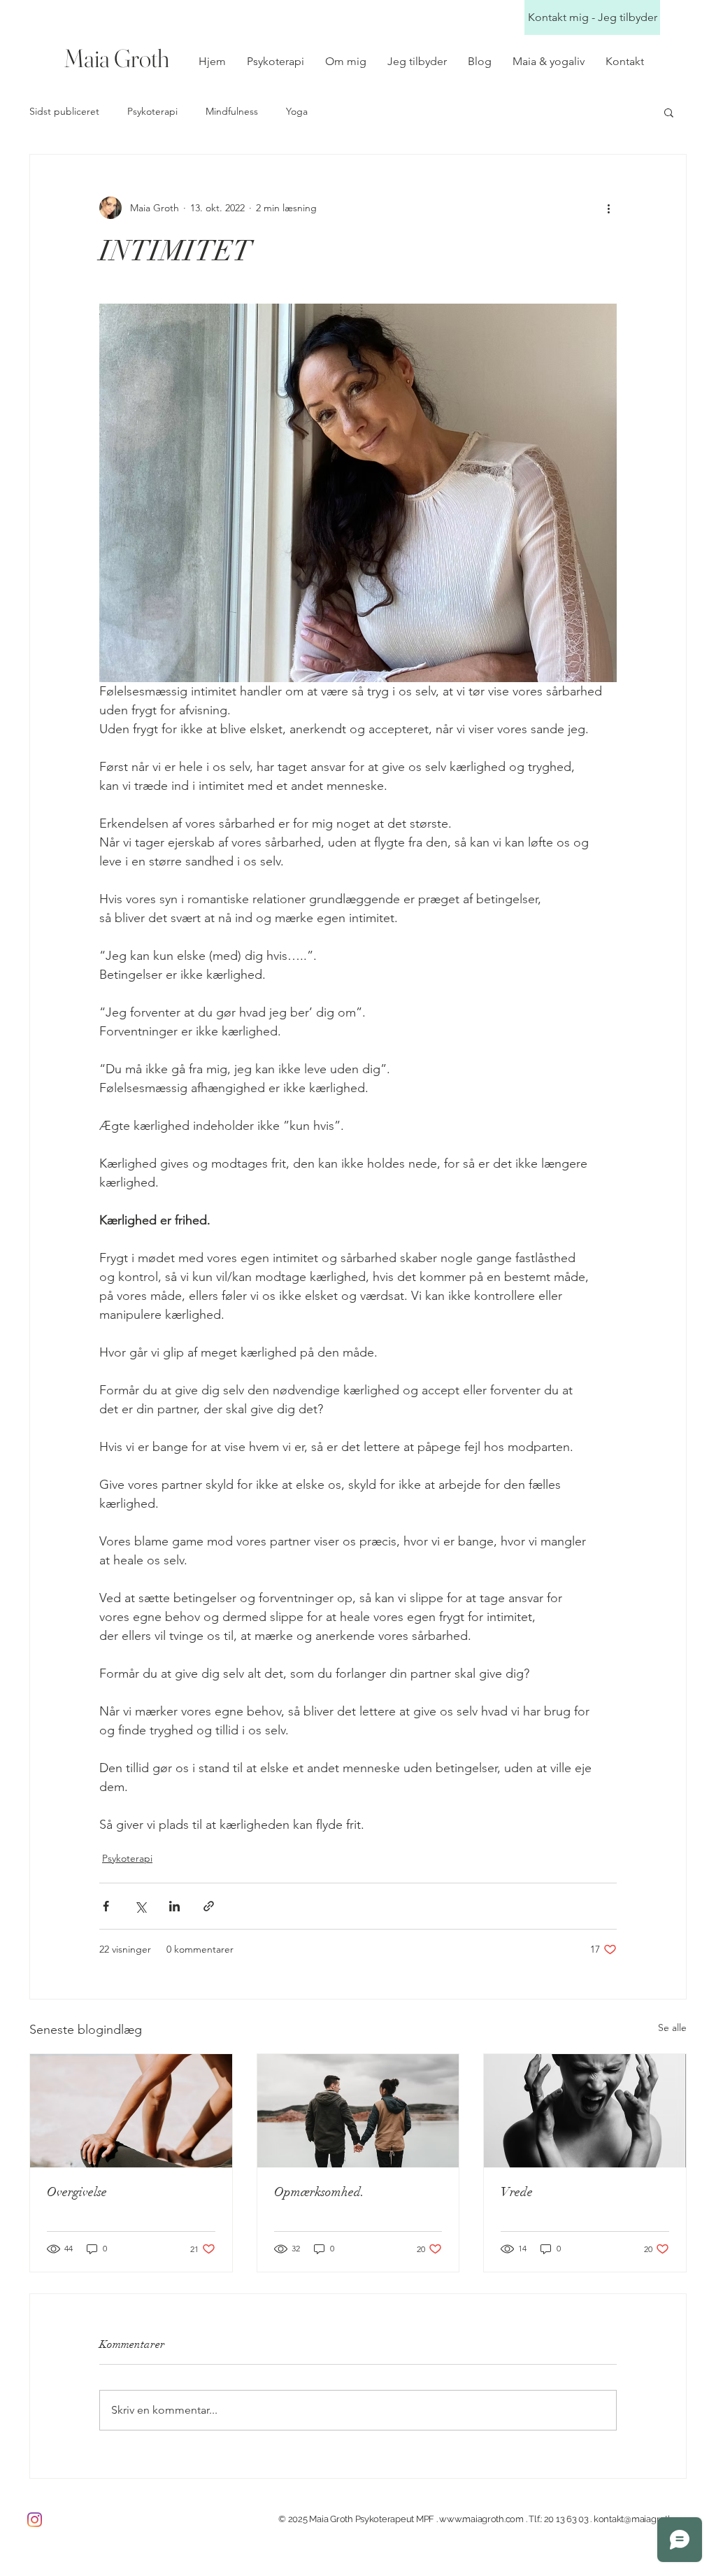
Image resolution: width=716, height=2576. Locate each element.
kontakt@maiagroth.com (643, 2519)
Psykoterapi (152, 111)
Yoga (297, 111)
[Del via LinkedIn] (174, 1906)
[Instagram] (35, 2520)
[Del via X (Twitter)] (140, 1906)
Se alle (672, 2027)
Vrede (517, 2192)
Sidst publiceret (64, 111)
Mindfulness (232, 111)
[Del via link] (209, 1906)
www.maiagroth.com (481, 2519)
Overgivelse (77, 2192)
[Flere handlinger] (608, 208)
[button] (669, 112)
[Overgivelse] (131, 2111)
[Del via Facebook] (106, 1906)
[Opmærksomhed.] (358, 2111)
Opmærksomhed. (319, 2192)
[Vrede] (585, 2111)
